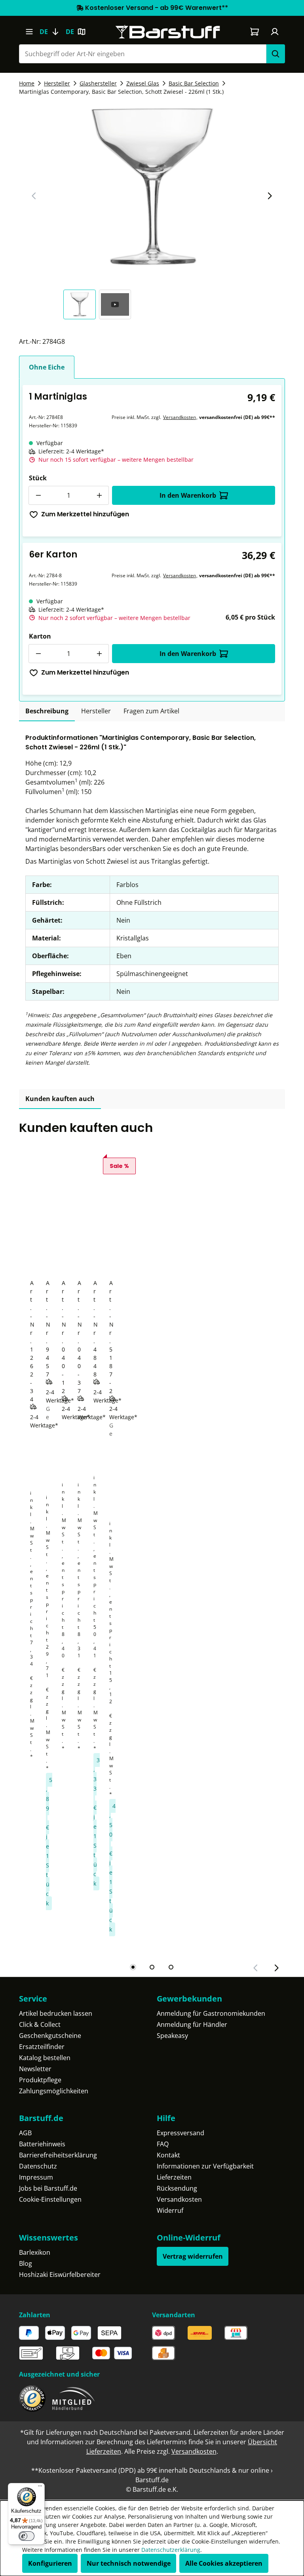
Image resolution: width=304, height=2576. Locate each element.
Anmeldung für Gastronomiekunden (211, 2013)
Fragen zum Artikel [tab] (151, 711)
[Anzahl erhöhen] (99, 495)
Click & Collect (40, 2024)
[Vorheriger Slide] (34, 196)
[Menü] (29, 32)
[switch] (27, 2536)
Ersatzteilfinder (42, 2047)
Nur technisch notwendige (129, 2563)
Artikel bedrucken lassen (56, 2013)
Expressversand (180, 2133)
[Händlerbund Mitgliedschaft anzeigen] (74, 2399)
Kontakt (168, 2155)
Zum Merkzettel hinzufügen (85, 514)
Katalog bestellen (45, 2058)
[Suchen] (275, 54)
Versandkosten (180, 417)
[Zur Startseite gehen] (168, 32)
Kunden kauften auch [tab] (60, 1099)
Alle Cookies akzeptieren (224, 2563)
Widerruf (170, 2210)
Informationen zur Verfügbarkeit (205, 2166)
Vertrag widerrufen (193, 2256)
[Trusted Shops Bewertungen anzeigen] (32, 2399)
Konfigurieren (50, 2563)
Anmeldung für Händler (192, 2024)
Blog (26, 2263)
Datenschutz (38, 2166)
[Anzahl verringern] (38, 495)
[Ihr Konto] (275, 32)
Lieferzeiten (174, 2177)
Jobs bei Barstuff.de (48, 2188)
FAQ (163, 2144)
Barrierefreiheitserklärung (58, 2155)
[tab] (47, 711)
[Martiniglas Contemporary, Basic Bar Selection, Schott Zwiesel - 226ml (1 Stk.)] (152, 187)
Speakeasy (172, 2036)
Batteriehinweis (42, 2144)
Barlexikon (35, 2252)
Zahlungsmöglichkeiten (54, 2091)
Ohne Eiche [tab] (47, 367)
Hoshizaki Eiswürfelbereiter (60, 2275)
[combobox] (142, 54)
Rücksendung (177, 2188)
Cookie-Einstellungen (50, 2199)
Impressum (36, 2177)
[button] (81, 304)
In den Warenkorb (188, 495)
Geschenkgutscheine (50, 2036)
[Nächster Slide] (270, 196)
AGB (25, 2133)
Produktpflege (40, 2080)
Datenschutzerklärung (171, 2550)
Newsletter (35, 2069)
